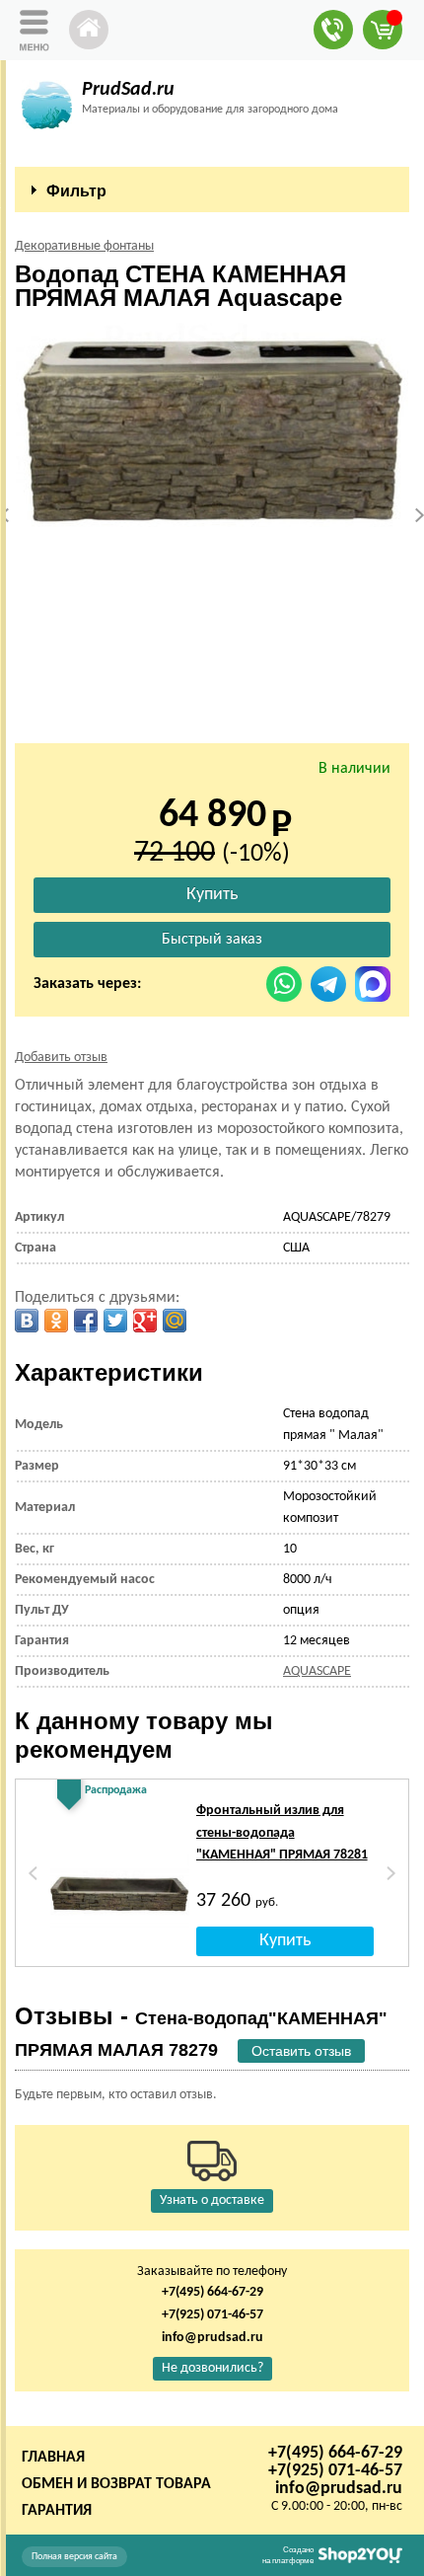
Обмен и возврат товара (116, 2484)
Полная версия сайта (74, 2557)
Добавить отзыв (61, 1058)
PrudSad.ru (128, 90)
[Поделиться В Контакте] (27, 1321)
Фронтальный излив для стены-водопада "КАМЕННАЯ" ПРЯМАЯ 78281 (282, 1833)
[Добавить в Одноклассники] (56, 1321)
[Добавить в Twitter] (115, 1321)
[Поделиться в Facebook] (86, 1321)
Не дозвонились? (212, 2368)
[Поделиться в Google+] (145, 1321)
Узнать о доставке (212, 2200)
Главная (53, 2458)
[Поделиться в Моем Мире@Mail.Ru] (175, 1321)
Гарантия (57, 2511)
